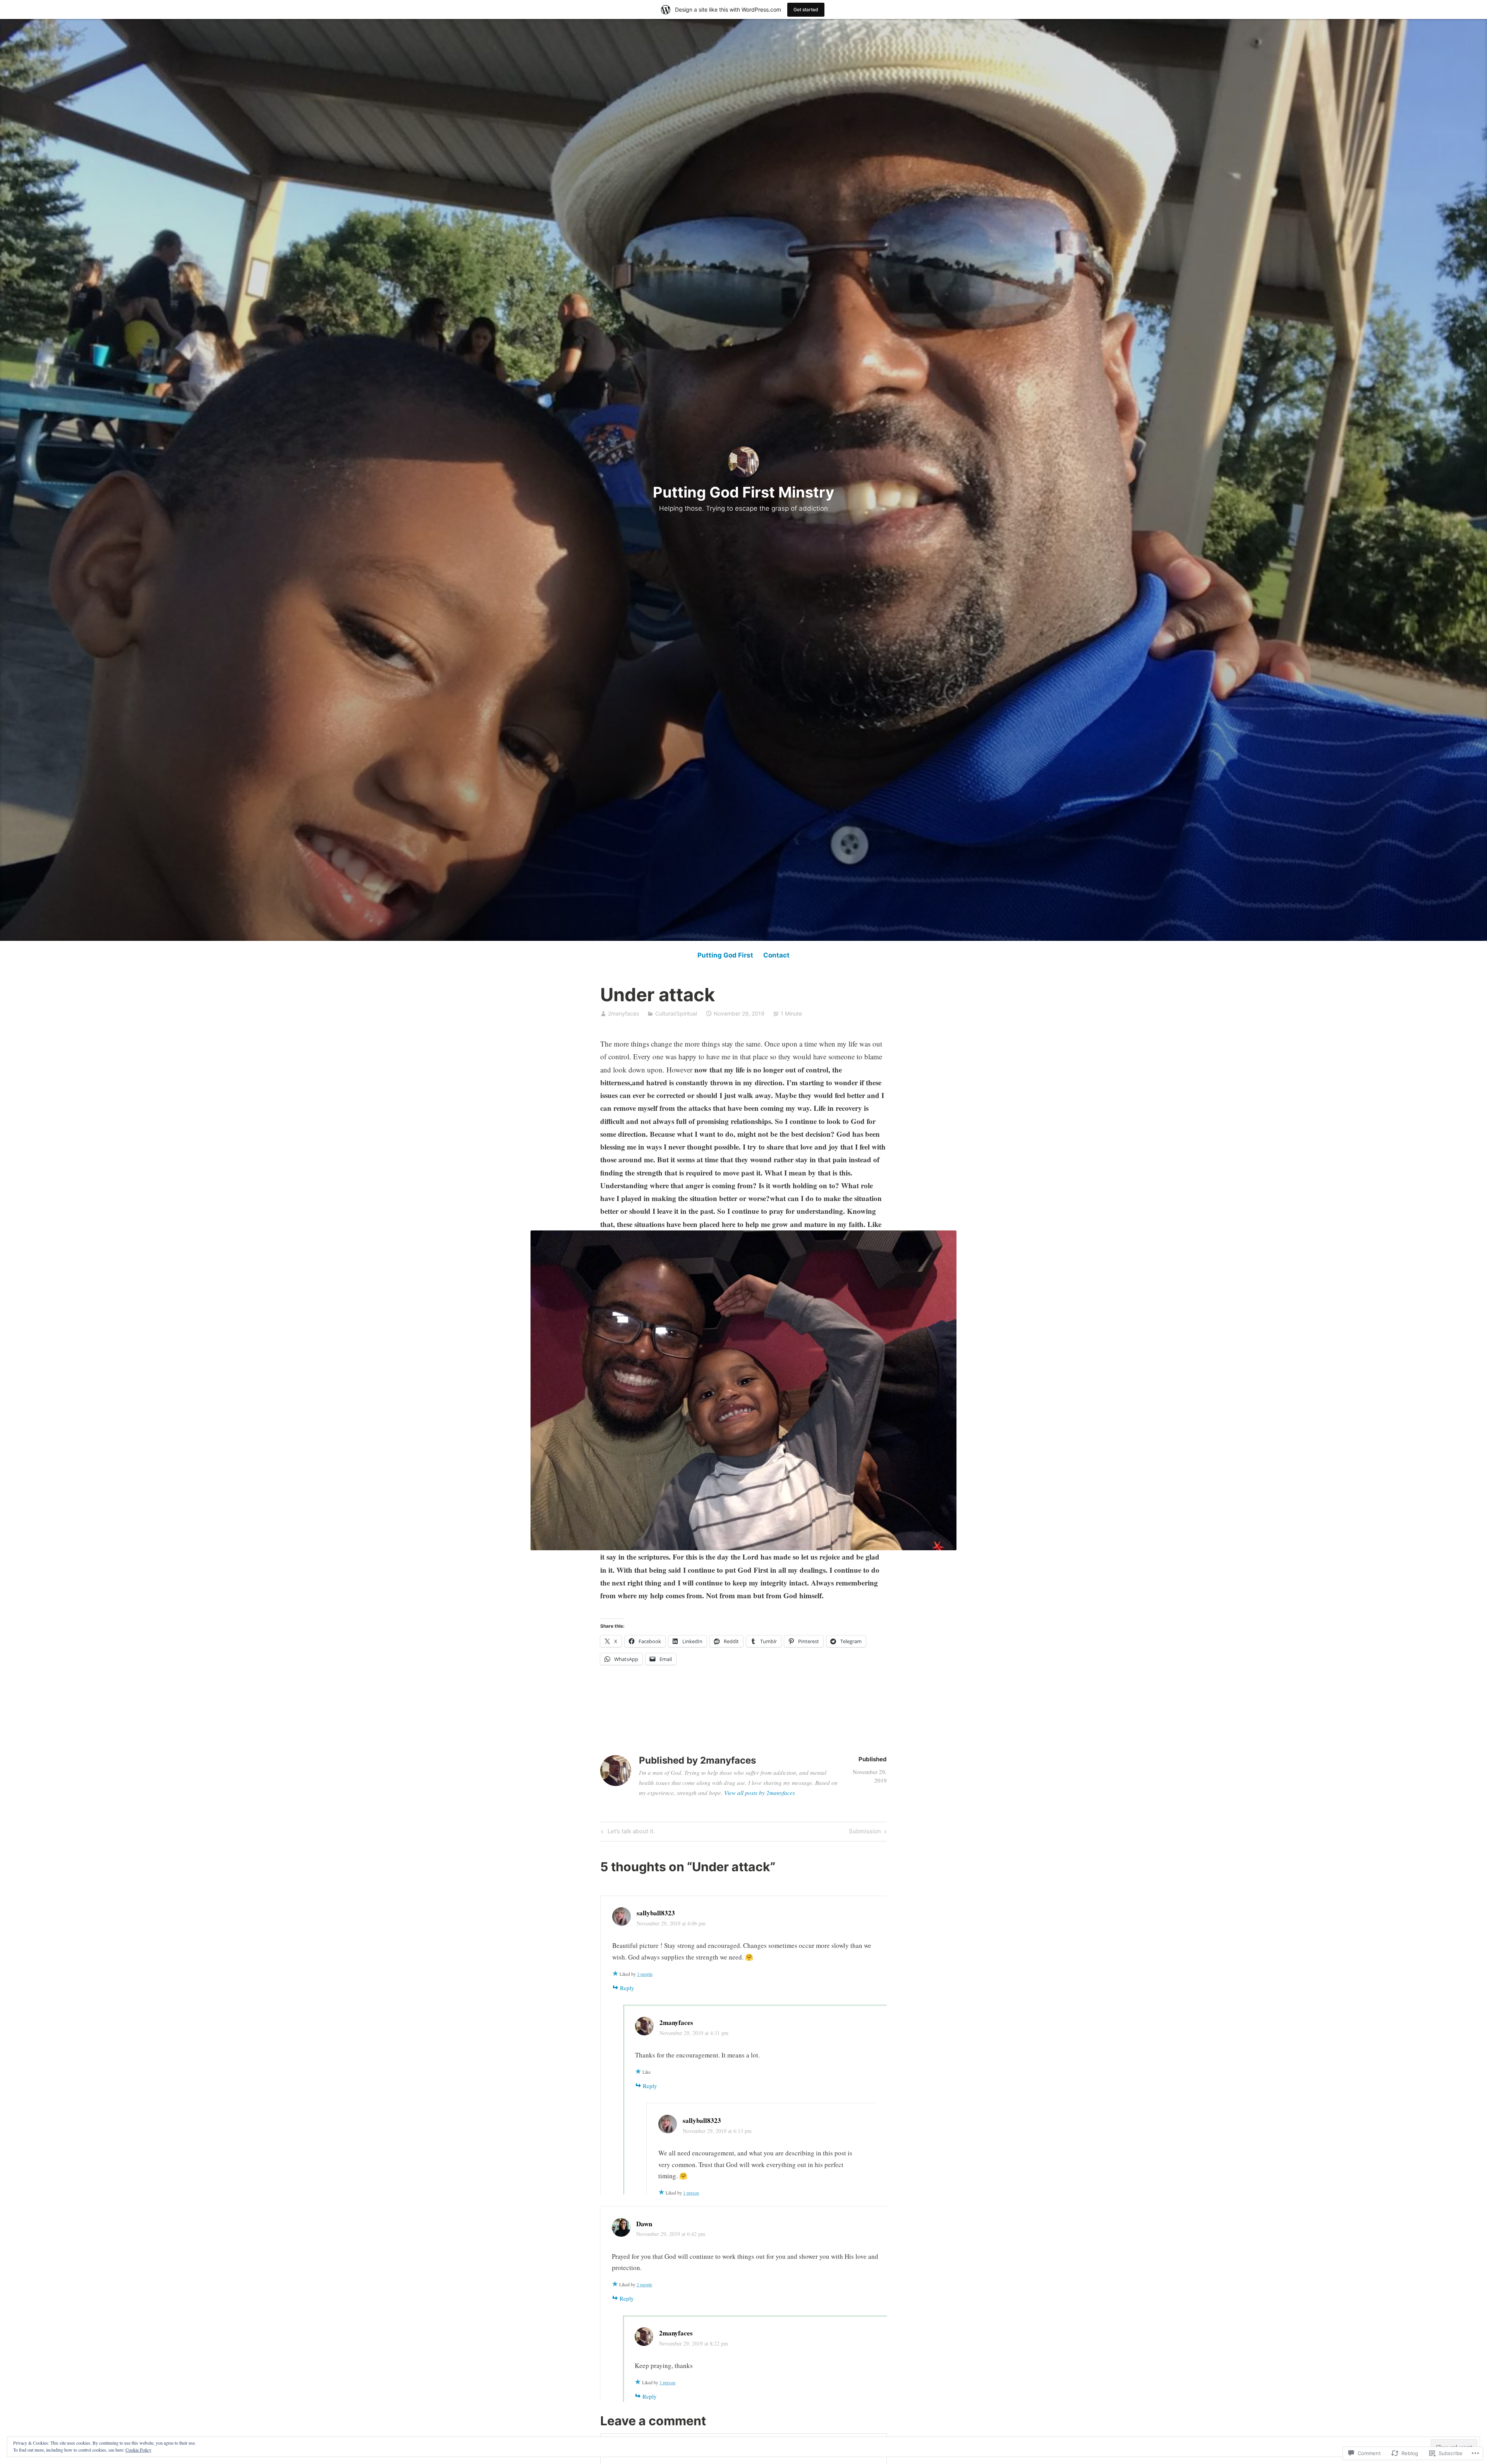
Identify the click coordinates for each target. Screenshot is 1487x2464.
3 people (645, 1974)
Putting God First (725, 955)
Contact (776, 955)
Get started (806, 9)
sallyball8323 (656, 1913)
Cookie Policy (138, 2450)
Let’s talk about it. (627, 1833)
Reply (627, 1988)
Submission (865, 1833)
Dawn (644, 2224)
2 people (644, 2284)
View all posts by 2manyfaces (760, 1793)
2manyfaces (623, 1013)
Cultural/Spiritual (676, 1013)
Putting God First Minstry (743, 492)
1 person (691, 2193)
